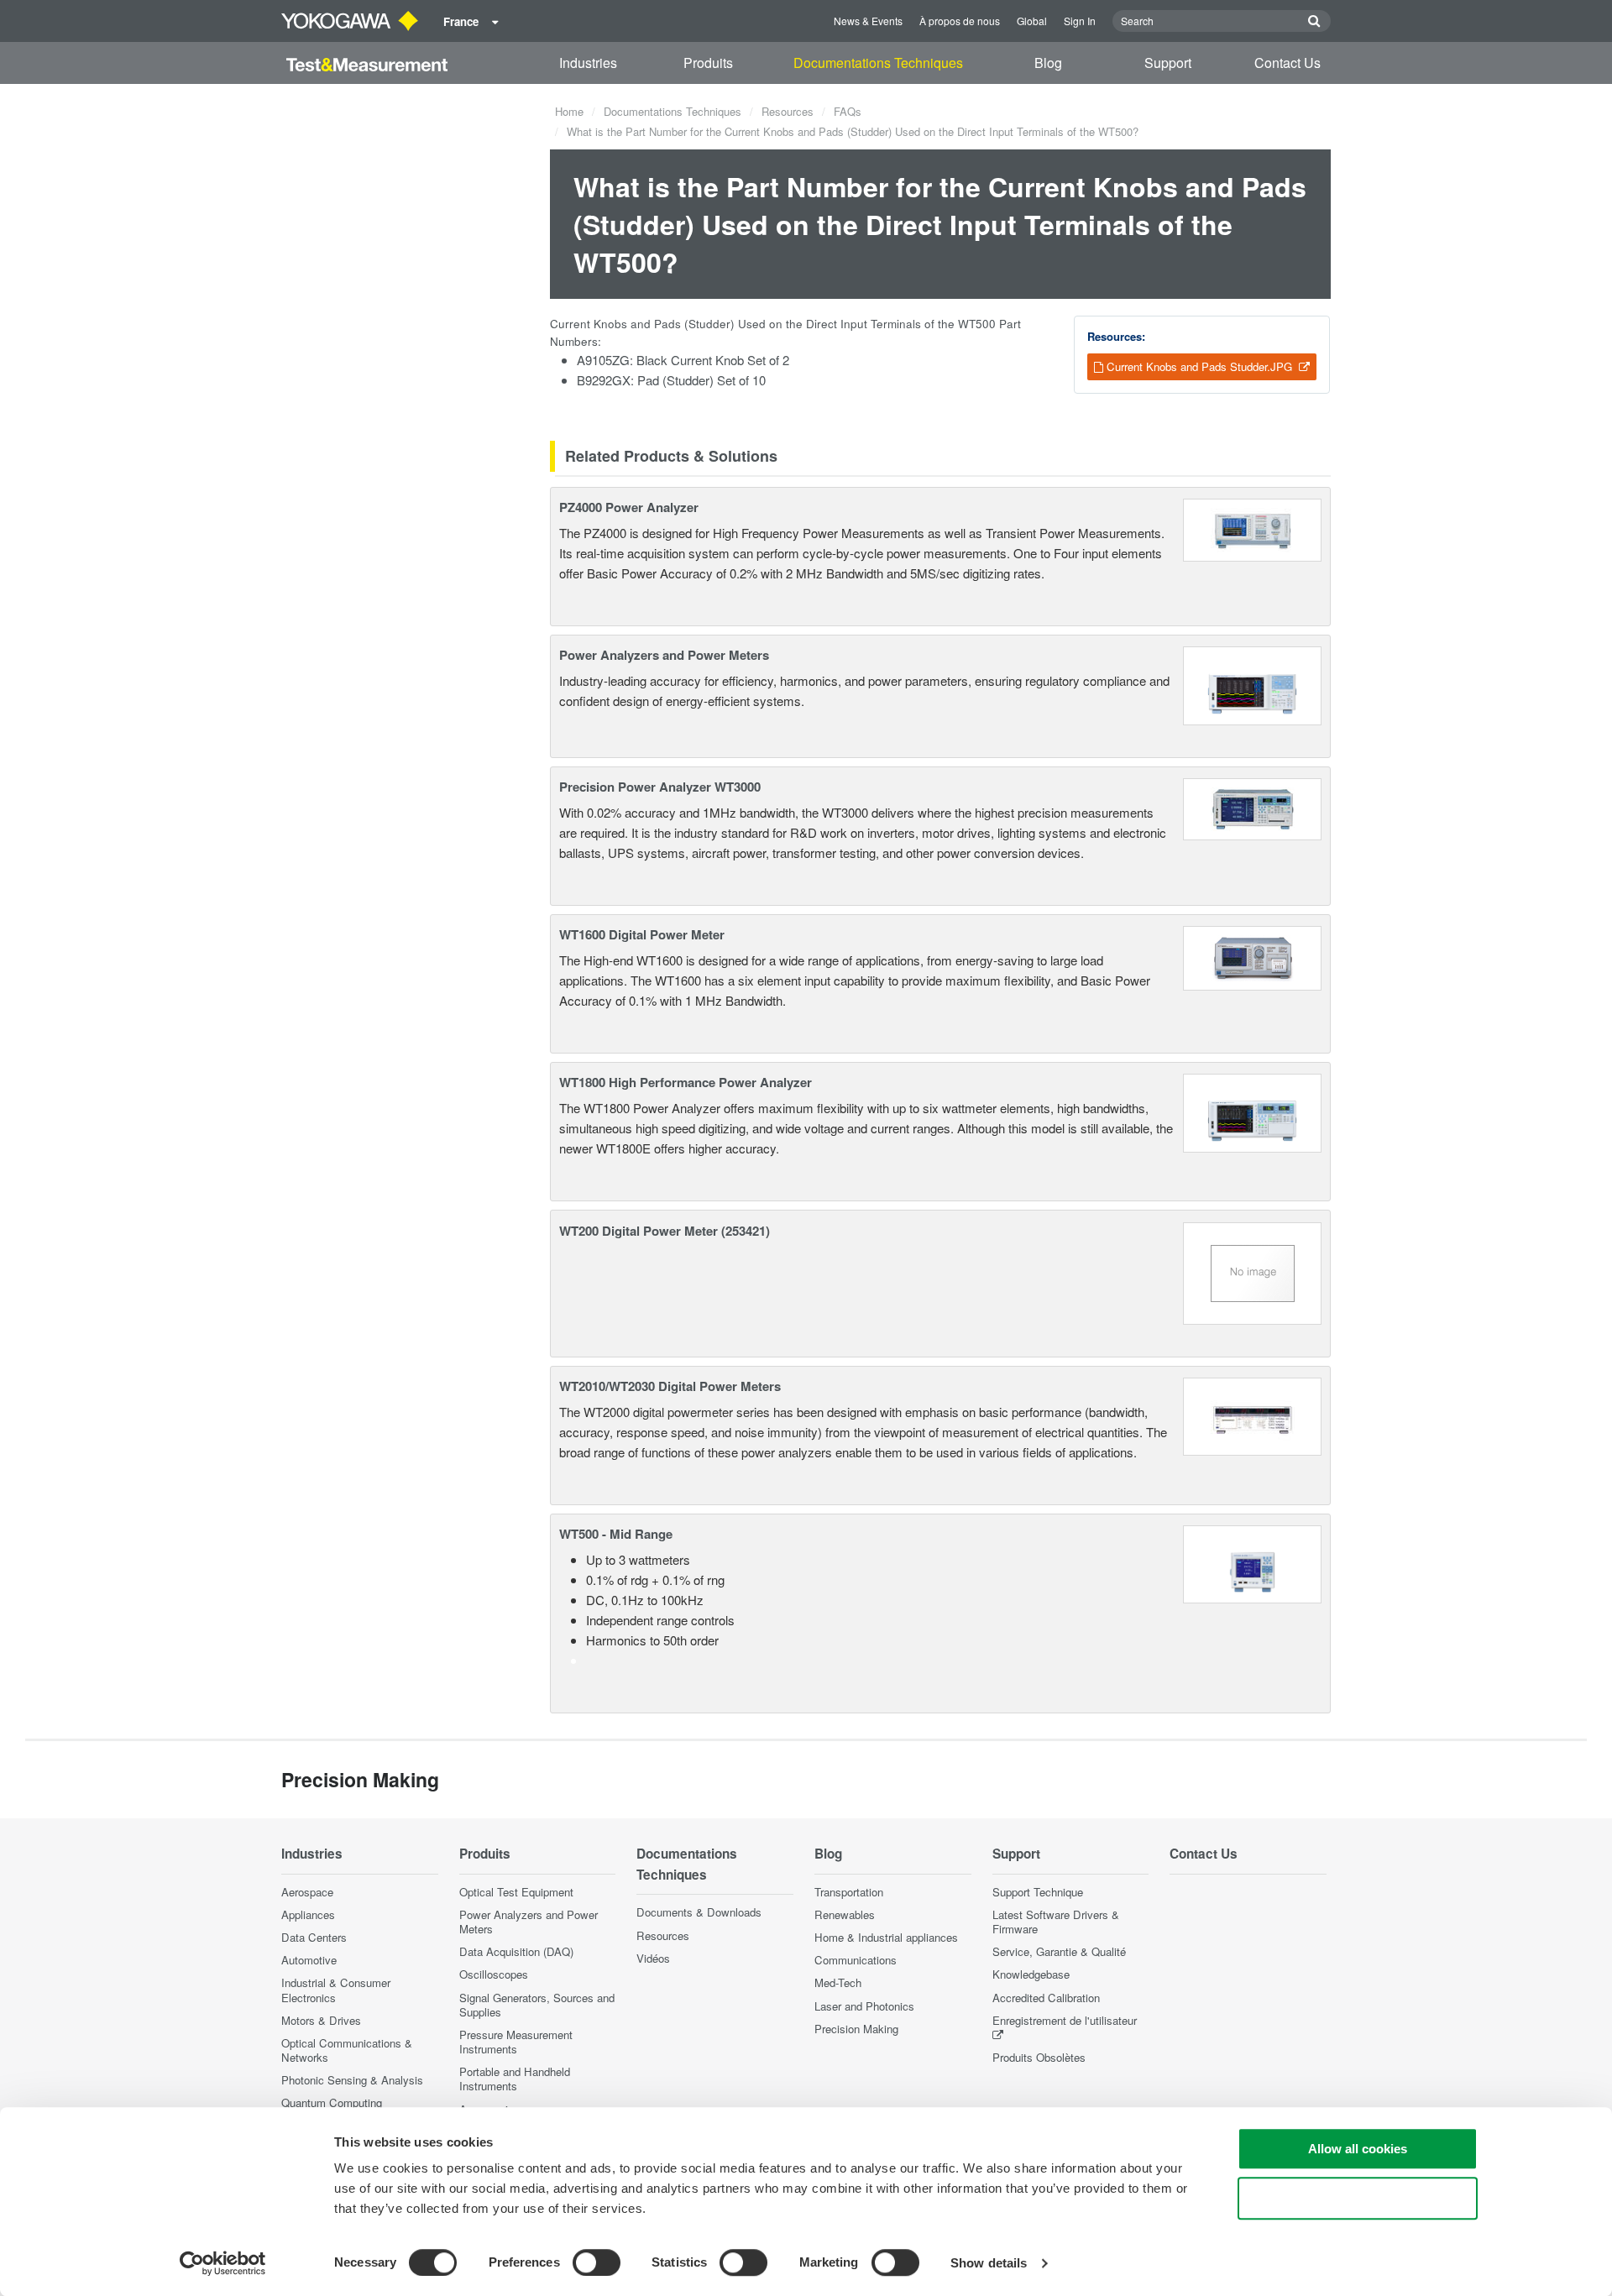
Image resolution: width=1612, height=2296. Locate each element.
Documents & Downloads (699, 1912)
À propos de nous (960, 21)
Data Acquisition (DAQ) (516, 1951)
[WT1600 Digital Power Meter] (1253, 957)
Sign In (1080, 21)
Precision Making (856, 2029)
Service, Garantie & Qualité (1059, 1951)
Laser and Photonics (864, 2006)
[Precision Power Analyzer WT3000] (1253, 807)
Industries (588, 63)
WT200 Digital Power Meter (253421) (665, 1231)
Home (569, 111)
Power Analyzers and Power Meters (664, 655)
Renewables (845, 1914)
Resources (788, 111)
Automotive (309, 1960)
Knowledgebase (1031, 1974)
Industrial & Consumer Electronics (336, 1990)
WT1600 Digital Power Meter (642, 934)
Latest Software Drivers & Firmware (1056, 1922)
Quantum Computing (332, 2102)
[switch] (597, 2262)
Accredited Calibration (1046, 1998)
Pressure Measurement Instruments (516, 2042)
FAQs (848, 111)
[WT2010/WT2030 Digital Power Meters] (1253, 1414)
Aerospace (307, 1892)
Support (1168, 63)
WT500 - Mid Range (616, 1534)
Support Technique (1038, 1892)
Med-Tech (838, 1982)
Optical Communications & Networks (347, 2050)
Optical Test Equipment (516, 1892)
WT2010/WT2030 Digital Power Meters (670, 1386)
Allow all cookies (1358, 2149)
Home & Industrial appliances (886, 1937)
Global (1032, 21)
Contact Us (1288, 63)
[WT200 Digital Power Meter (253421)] (1253, 1271)
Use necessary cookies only (1358, 2198)
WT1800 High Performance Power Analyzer (686, 1082)
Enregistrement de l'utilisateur (1065, 2020)
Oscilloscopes (494, 1974)
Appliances (308, 1914)
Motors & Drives (321, 2020)
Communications (856, 1960)
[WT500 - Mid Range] (1252, 1563)
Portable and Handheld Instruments (515, 2079)
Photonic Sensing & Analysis (352, 2080)
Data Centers (314, 1937)
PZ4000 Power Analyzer (629, 507)
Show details (989, 2263)
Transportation (849, 1892)
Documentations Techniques (878, 63)
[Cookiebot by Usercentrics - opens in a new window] (223, 2263)
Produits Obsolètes (1039, 2057)
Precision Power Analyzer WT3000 (660, 787)
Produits (708, 63)
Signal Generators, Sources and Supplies (537, 2005)
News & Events (868, 21)
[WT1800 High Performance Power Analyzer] (1252, 1111)
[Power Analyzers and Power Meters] (1252, 684)
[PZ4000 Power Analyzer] (1253, 528)
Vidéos (653, 1958)
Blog (1048, 63)
